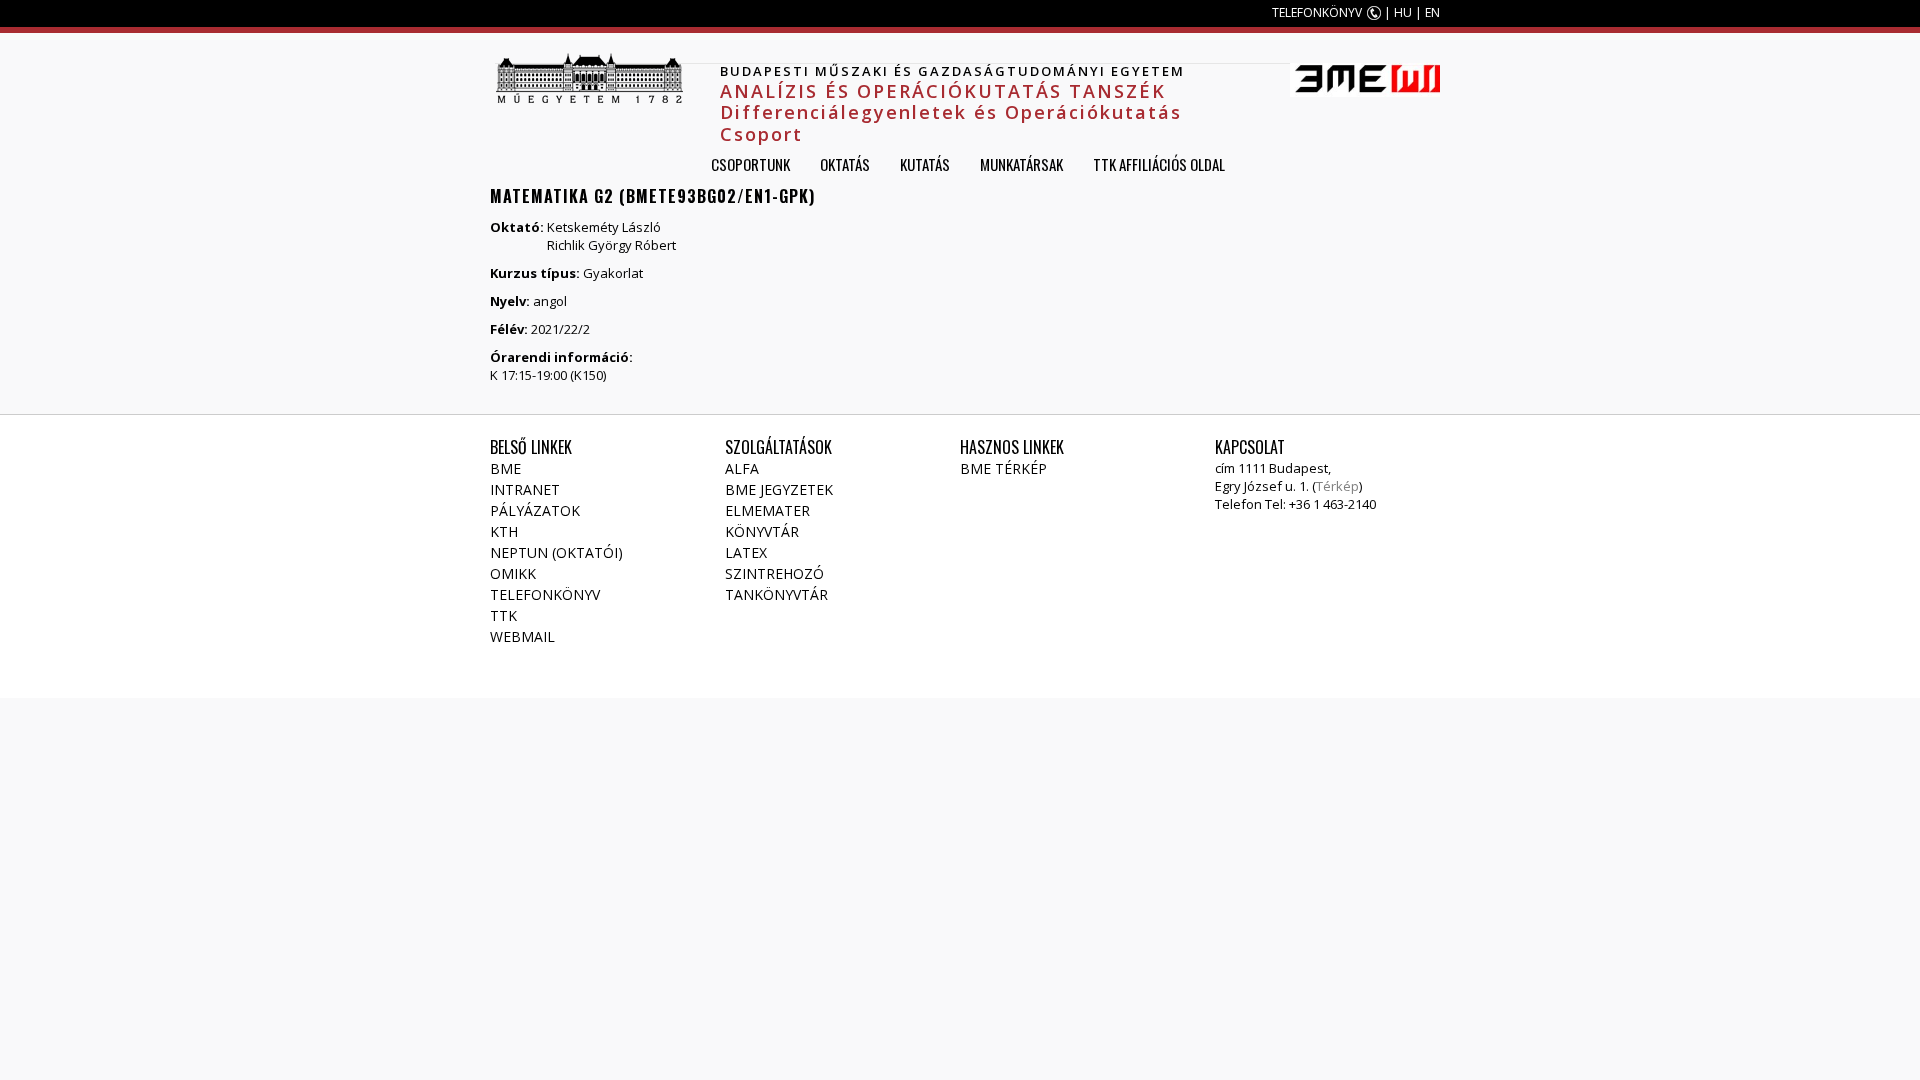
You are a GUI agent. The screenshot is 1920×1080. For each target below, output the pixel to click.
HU (1403, 12)
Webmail (522, 636)
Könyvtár (762, 531)
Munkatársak (1021, 164)
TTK (503, 615)
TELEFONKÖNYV (1317, 12)
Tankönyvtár (776, 594)
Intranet (525, 489)
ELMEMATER (767, 510)
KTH (504, 531)
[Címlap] (589, 78)
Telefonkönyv (545, 594)
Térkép (1337, 486)
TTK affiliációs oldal (1159, 164)
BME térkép (1003, 468)
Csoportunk (750, 164)
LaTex (746, 552)
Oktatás (845, 164)
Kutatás (925, 164)
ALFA (742, 468)
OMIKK (513, 573)
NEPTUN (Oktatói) (556, 552)
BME (505, 468)
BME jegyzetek (779, 489)
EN (1432, 12)
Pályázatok (535, 510)
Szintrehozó (774, 573)
